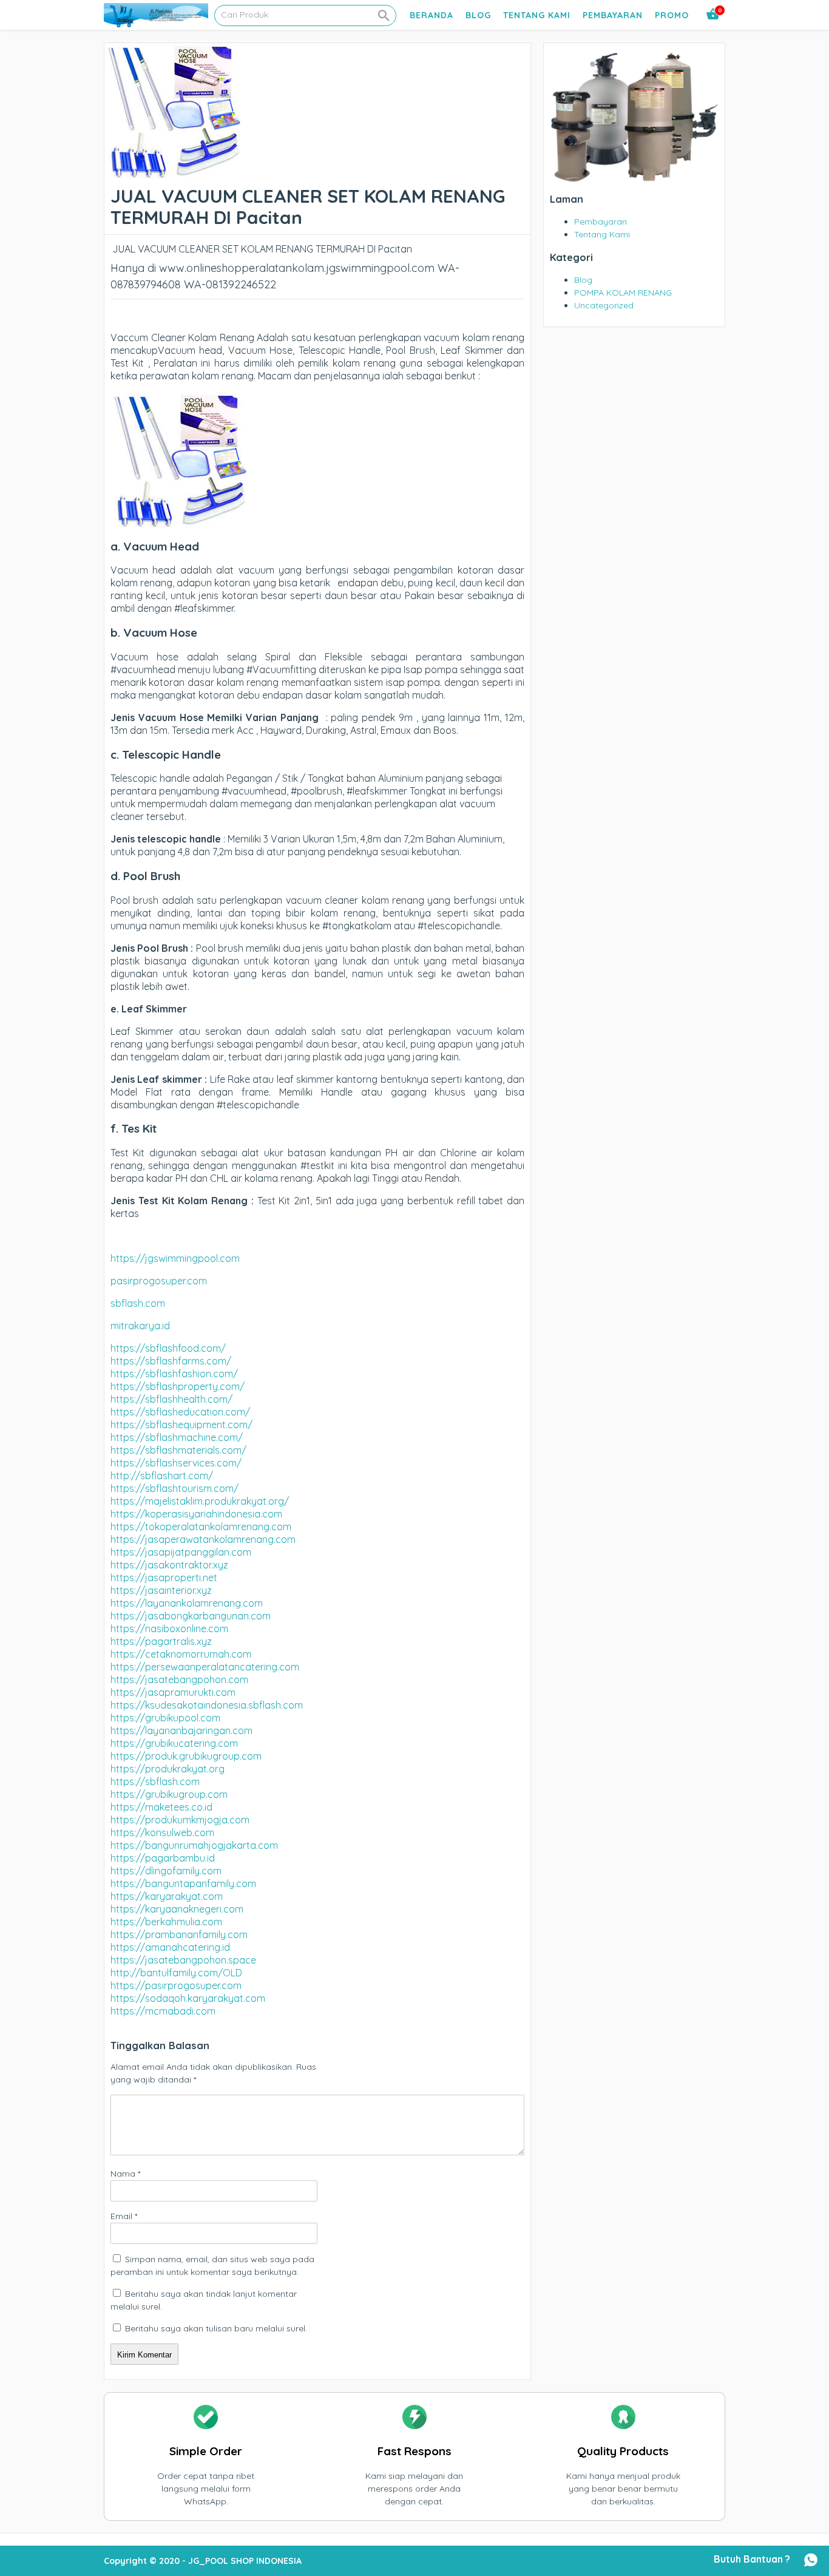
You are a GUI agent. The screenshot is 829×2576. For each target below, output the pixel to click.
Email (124, 2216)
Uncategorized (604, 305)
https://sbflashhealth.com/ (171, 1399)
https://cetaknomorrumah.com (181, 1654)
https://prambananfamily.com (179, 1934)
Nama (125, 2174)
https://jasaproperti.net (164, 1578)
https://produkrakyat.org (167, 1769)
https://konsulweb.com (162, 1832)
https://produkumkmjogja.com (180, 1820)
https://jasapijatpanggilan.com (181, 1552)
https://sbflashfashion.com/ (174, 1374)
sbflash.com (138, 1303)
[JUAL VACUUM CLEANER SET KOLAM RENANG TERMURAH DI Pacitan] (173, 173)
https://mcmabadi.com (163, 2011)
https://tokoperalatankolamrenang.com (201, 1527)
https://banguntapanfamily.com (183, 1883)
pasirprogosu (141, 1281)
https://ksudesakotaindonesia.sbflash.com (207, 1705)
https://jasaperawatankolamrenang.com (203, 1539)
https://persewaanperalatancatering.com (205, 1667)
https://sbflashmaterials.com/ (178, 1450)
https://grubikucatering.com (174, 1743)
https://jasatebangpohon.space (183, 1960)
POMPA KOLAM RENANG (623, 293)
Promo (672, 15)
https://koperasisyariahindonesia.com (196, 1514)
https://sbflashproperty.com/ (178, 1386)
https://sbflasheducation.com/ (180, 1412)
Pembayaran (613, 15)
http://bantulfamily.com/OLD (176, 1973)
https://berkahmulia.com (166, 1922)
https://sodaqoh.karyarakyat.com (188, 1998)
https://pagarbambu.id (163, 1858)
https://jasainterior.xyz (161, 1590)
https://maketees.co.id (161, 1807)
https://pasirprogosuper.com (176, 1985)
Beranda (431, 15)
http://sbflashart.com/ (162, 1476)
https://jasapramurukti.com (173, 1692)
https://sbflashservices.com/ (176, 1463)
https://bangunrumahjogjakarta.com (194, 1845)
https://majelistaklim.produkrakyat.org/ (200, 1501)
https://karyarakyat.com (167, 1896)
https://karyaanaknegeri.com (177, 1909)
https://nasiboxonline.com (169, 1629)
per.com (189, 1281)
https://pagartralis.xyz (161, 1641)
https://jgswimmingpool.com (175, 1258)
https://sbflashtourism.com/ (174, 1488)
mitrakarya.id (140, 1326)
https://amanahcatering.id (170, 1947)
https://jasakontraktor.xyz (169, 1565)
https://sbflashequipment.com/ (181, 1425)
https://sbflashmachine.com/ (177, 1437)
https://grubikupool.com (165, 1718)
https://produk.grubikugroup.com (186, 1756)
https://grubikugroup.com (169, 1794)
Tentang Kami (537, 15)
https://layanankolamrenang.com (187, 1603)
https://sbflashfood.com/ (168, 1348)
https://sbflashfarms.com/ (171, 1361)
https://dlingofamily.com (166, 1871)
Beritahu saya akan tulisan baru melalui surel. (216, 2328)
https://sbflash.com (155, 1781)
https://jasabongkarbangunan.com (191, 1616)
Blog (478, 15)
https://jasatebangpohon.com (179, 1679)
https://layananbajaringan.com (181, 1730)
